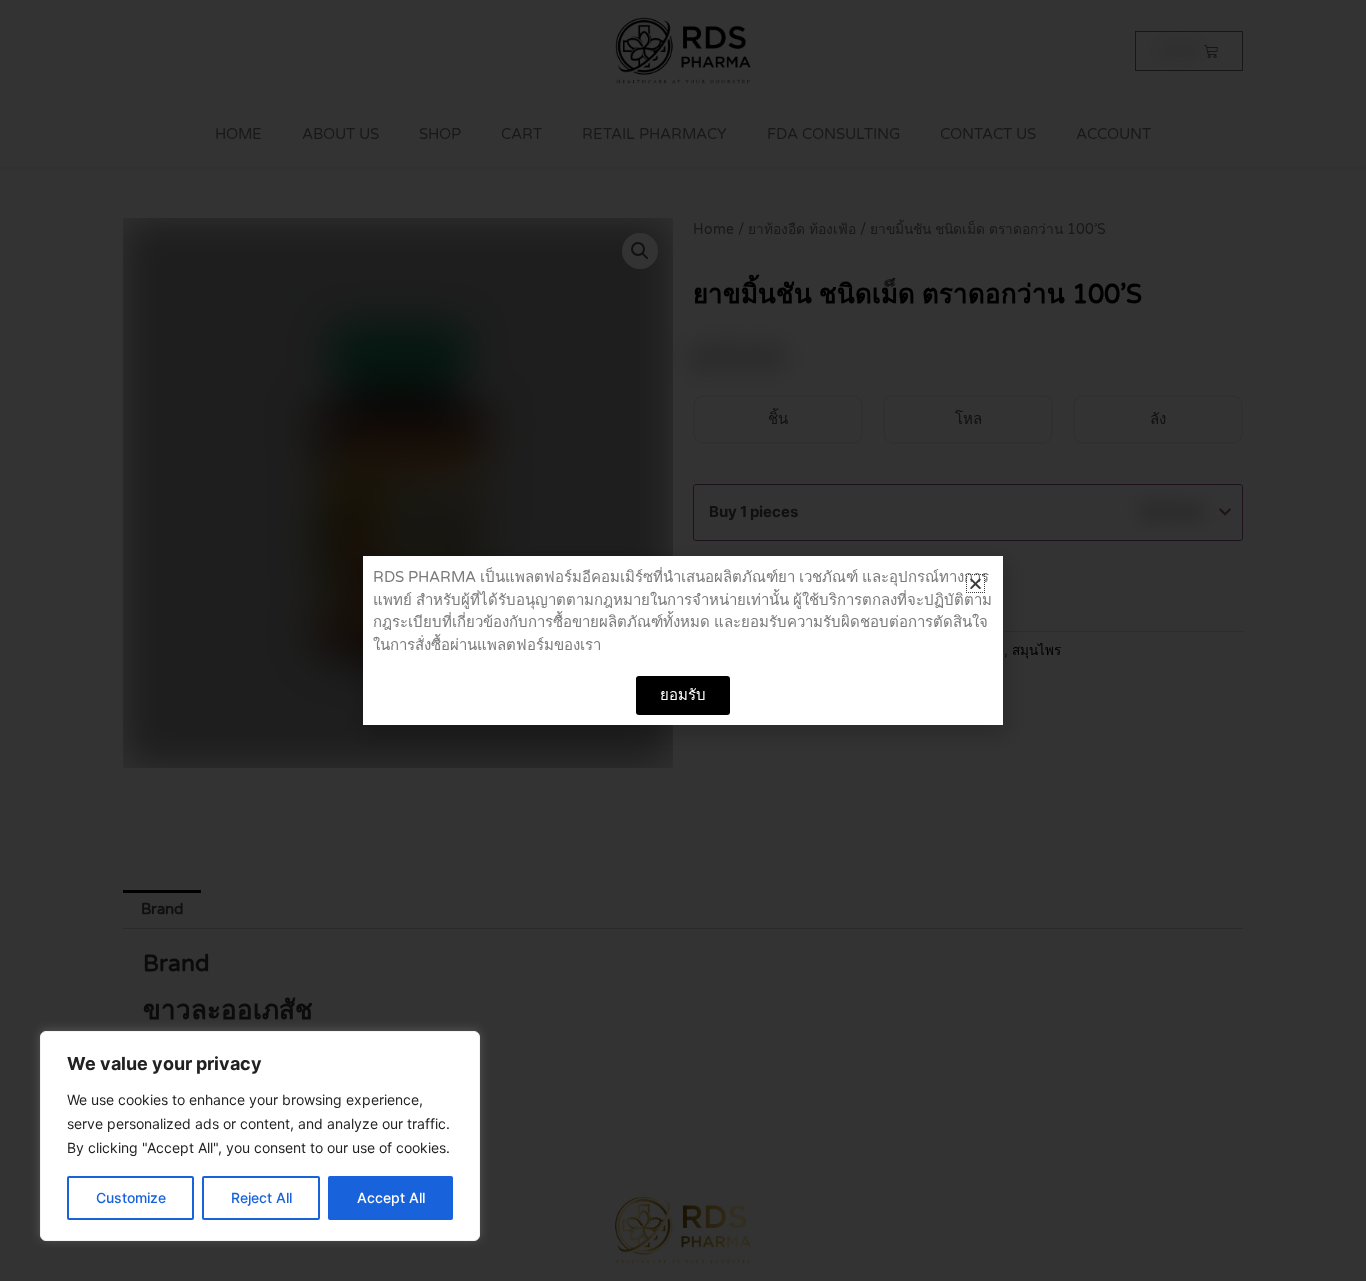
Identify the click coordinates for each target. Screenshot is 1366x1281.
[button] (975, 583)
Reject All (261, 1197)
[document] (683, 640)
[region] (260, 1136)
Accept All (391, 1197)
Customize (131, 1197)
